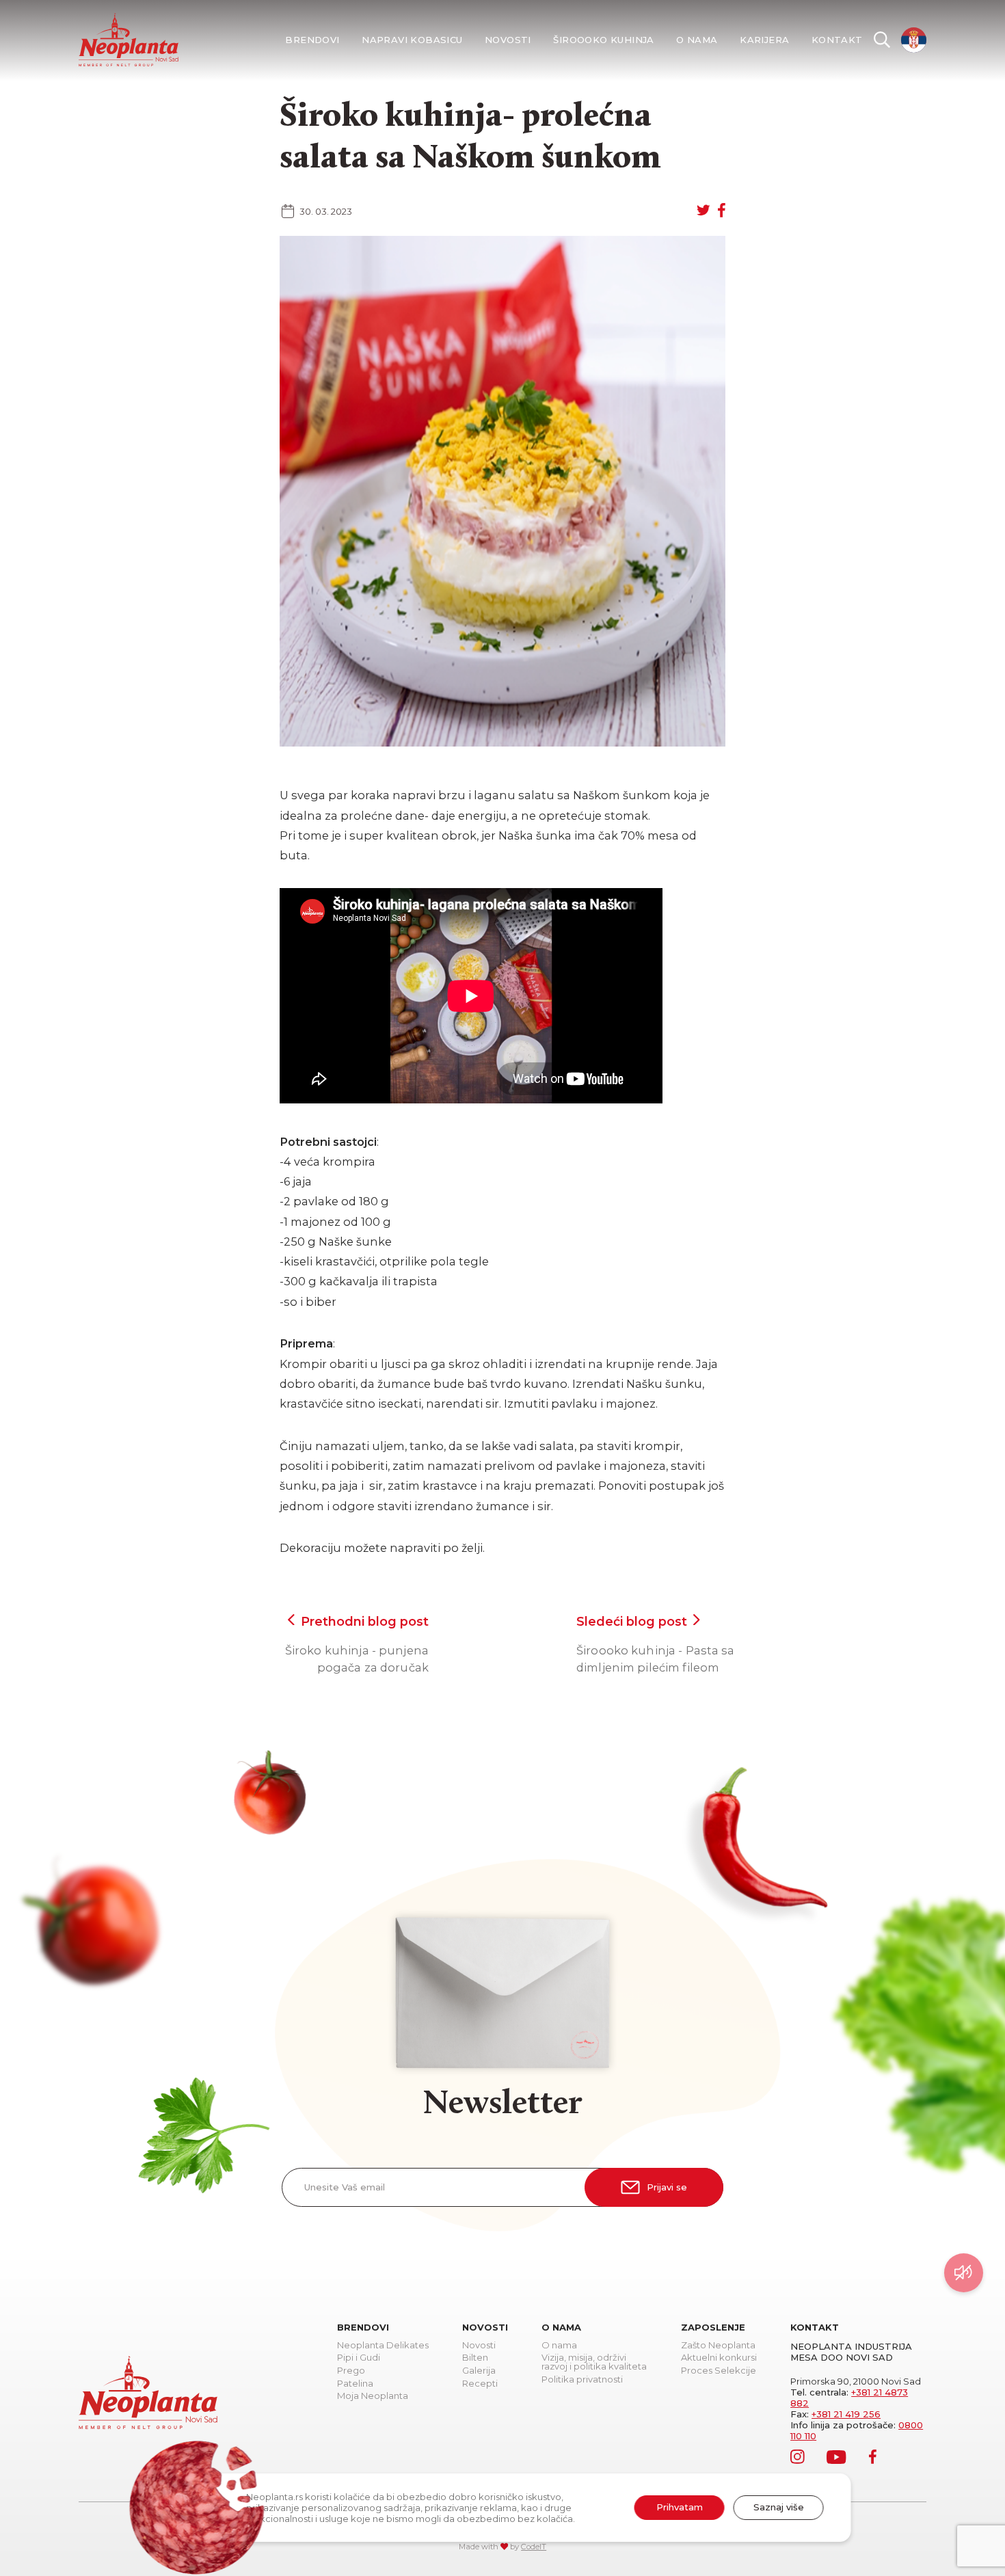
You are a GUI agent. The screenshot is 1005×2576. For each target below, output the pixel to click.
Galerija (479, 2371)
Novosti (508, 40)
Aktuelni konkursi (719, 2358)
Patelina (355, 2384)
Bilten (475, 2358)
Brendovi (312, 40)
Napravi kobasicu (412, 40)
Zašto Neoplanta (718, 2346)
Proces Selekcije (719, 2371)
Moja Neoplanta (373, 2396)
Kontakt (837, 40)
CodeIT (534, 2547)
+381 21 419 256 (846, 2414)
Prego (351, 2371)
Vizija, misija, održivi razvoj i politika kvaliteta (594, 2362)
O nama (697, 40)
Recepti (480, 2384)
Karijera (764, 40)
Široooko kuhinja (603, 40)
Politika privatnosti (582, 2380)
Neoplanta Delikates (383, 2346)
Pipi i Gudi (359, 2358)
